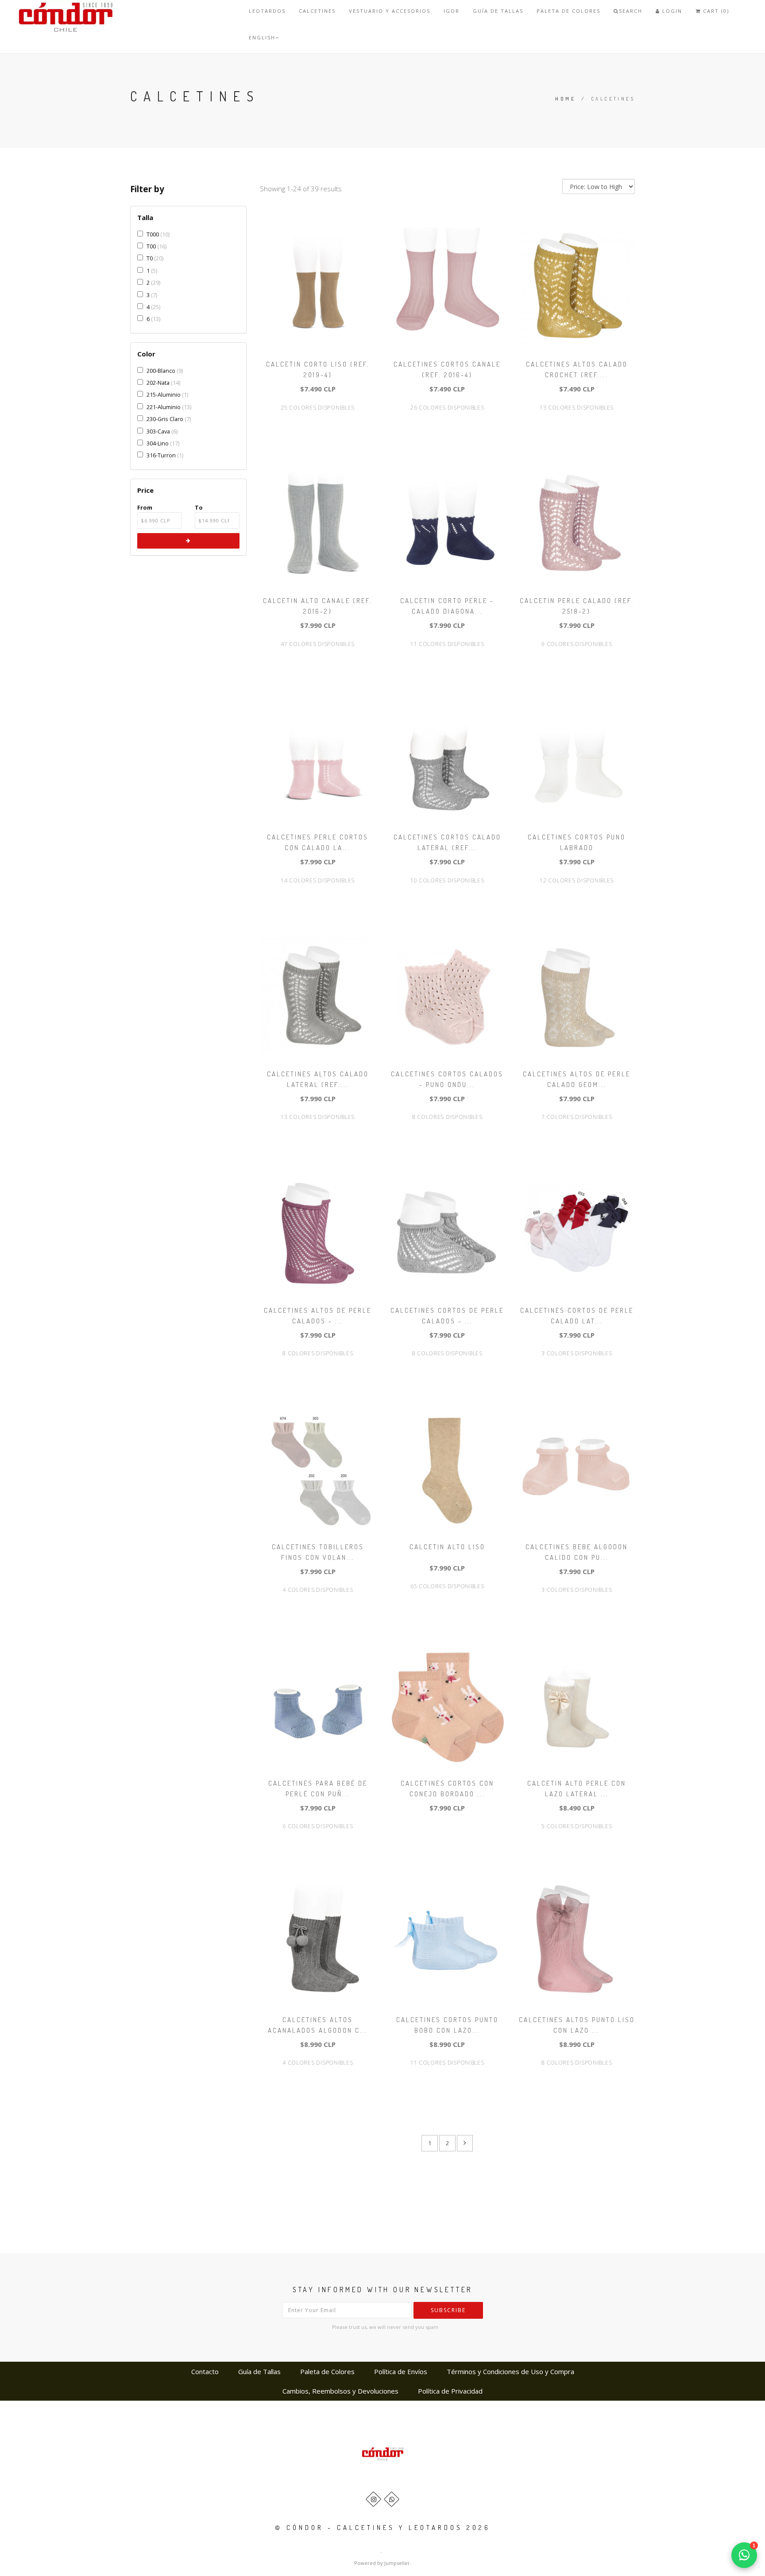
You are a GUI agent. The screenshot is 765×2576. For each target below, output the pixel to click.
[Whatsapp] (392, 2499)
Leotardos (267, 11)
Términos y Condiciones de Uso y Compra (510, 2371)
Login (671, 11)
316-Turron (161, 455)
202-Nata (158, 383)
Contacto (205, 2371)
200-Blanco (161, 371)
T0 (150, 258)
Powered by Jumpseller (382, 2563)
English (262, 37)
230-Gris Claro (165, 419)
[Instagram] (373, 2499)
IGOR (452, 11)
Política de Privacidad (450, 2391)
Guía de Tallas (498, 11)
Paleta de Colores (568, 11)
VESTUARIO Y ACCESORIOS (390, 11)
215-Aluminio (164, 395)
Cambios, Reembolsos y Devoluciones (340, 2391)
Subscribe (448, 2310)
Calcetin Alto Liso (447, 1547)
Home (565, 99)
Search (631, 11)
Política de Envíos (401, 2371)
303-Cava (158, 431)
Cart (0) (715, 11)
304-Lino (158, 443)
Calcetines (317, 11)
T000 (153, 234)
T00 (151, 246)
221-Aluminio (164, 407)
